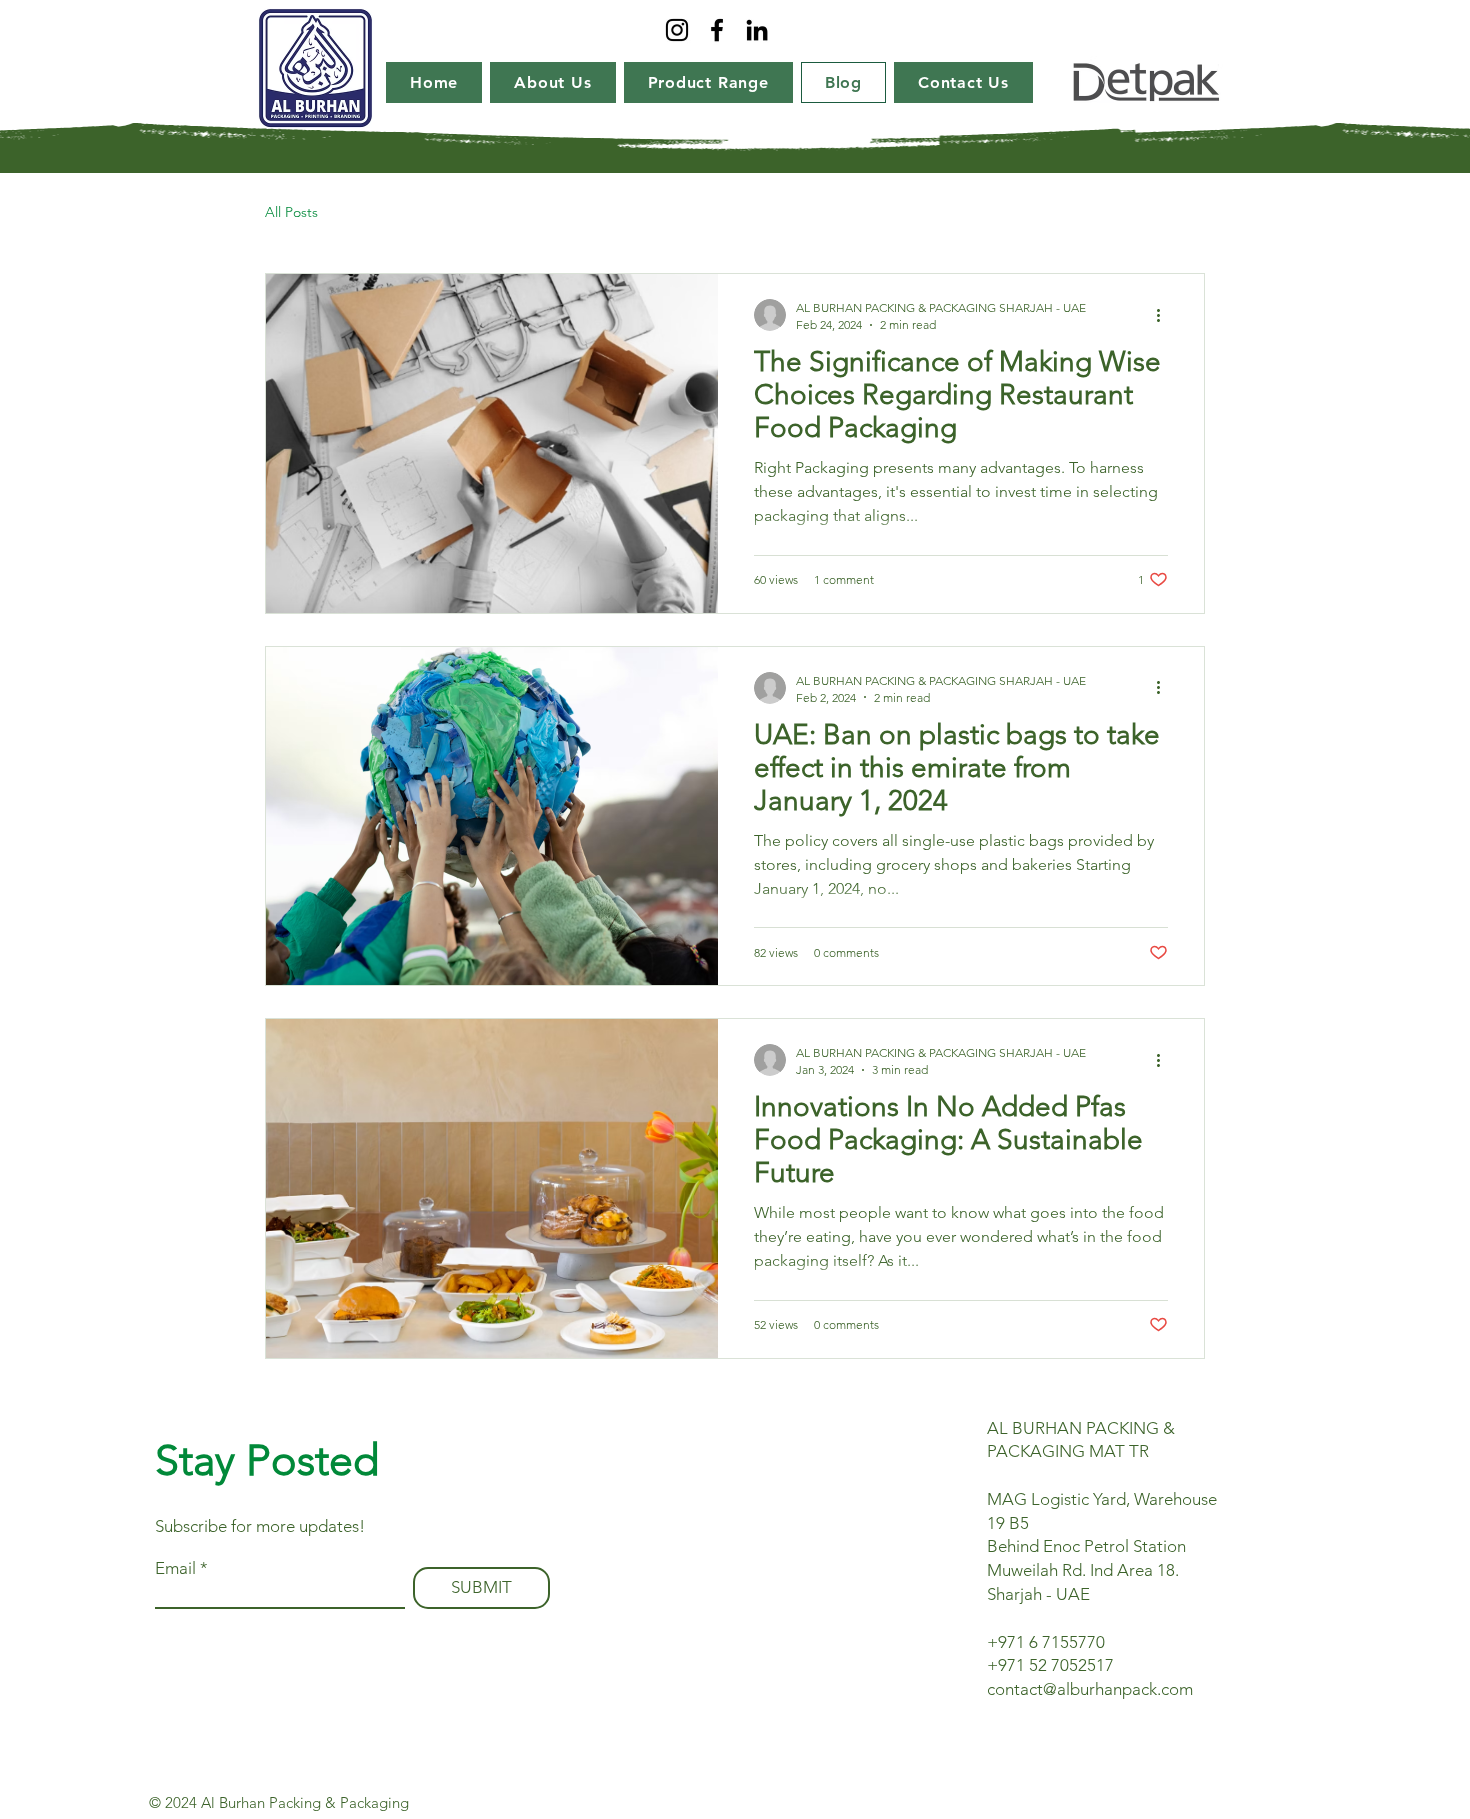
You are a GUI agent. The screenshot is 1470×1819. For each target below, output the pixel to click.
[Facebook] (717, 30)
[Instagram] (677, 30)
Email (175, 1568)
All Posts (291, 212)
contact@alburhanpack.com (1090, 1689)
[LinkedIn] (757, 30)
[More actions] (1165, 315)
